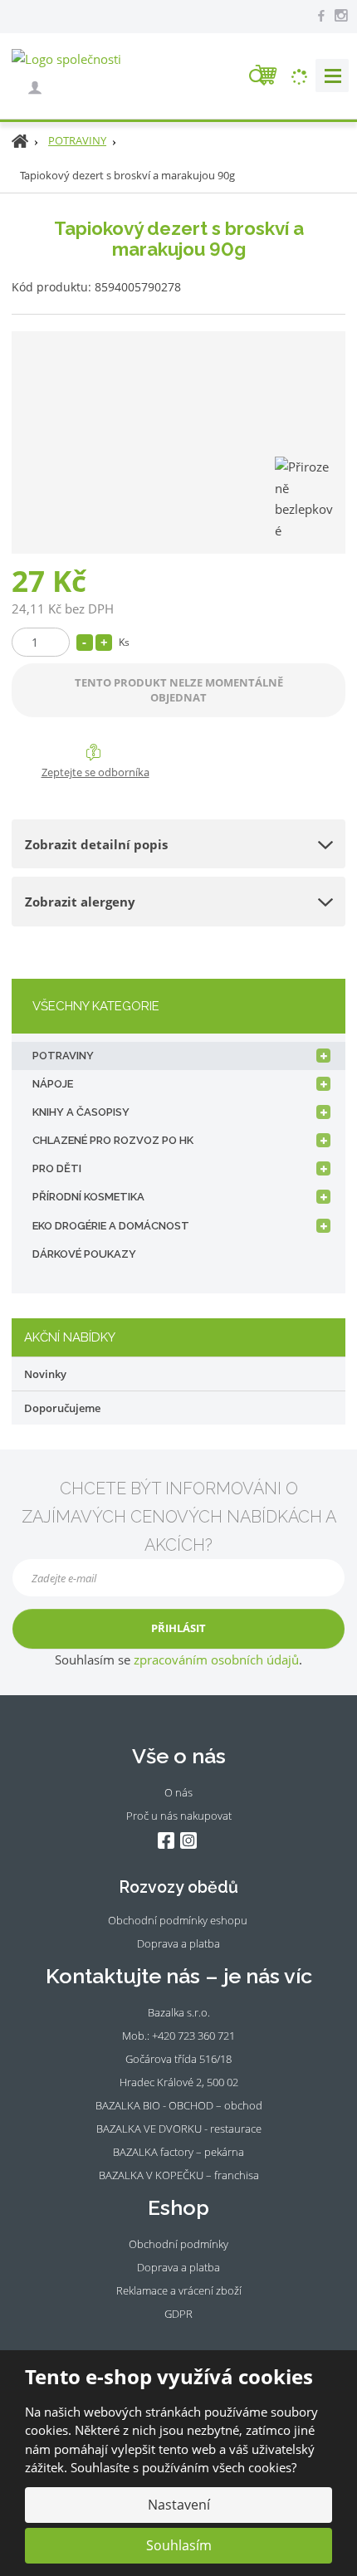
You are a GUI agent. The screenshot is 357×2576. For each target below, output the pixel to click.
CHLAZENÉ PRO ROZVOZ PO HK (113, 1140)
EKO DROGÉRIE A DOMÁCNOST (111, 1226)
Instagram (188, 1841)
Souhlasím (179, 2545)
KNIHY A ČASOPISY (81, 1112)
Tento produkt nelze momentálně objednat (179, 689)
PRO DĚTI (57, 1168)
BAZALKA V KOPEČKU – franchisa (179, 2175)
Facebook (166, 1841)
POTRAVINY (63, 1056)
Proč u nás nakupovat (179, 1816)
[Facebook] (321, 15)
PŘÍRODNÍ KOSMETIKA (88, 1197)
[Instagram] (340, 16)
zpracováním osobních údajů (216, 1659)
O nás (178, 1792)
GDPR (178, 2314)
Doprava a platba (178, 1943)
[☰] (332, 76)
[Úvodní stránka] (66, 58)
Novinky (45, 1374)
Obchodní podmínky (178, 2244)
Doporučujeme (62, 1408)
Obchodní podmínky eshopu (178, 1920)
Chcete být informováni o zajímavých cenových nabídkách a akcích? (179, 1517)
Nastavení (179, 2505)
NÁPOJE (53, 1084)
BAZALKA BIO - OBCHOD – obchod (179, 2105)
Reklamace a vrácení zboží (179, 2290)
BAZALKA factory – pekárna (178, 2152)
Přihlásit (178, 1628)
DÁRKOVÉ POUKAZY (84, 1254)
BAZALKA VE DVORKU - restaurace (179, 2129)
